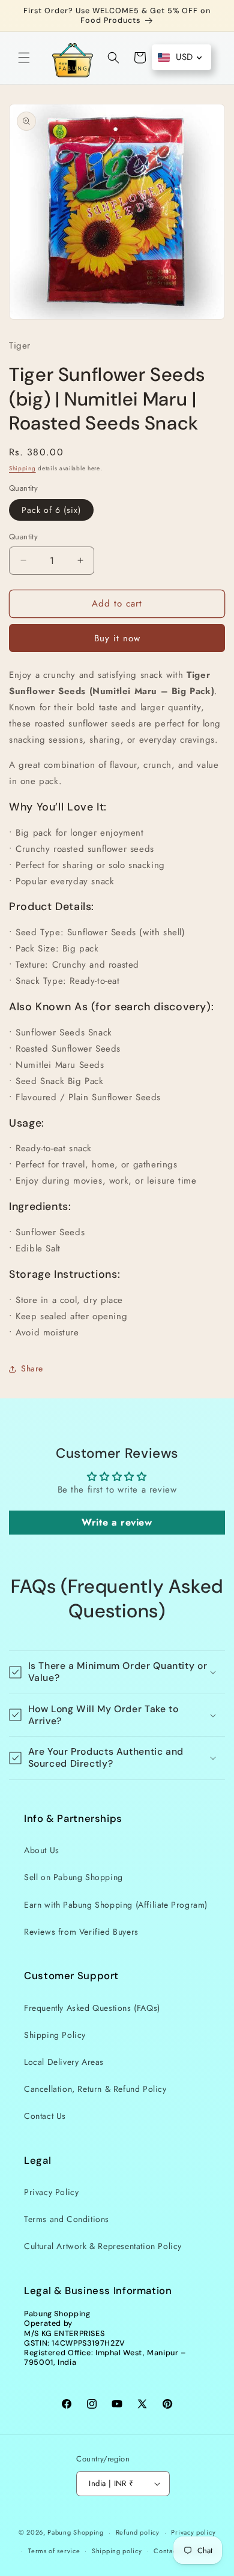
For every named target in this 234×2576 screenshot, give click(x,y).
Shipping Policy (55, 2035)
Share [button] (32, 1368)
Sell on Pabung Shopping (73, 1877)
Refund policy (138, 2532)
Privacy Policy (51, 2192)
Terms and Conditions (67, 2219)
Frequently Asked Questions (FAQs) (92, 2008)
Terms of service (54, 2551)
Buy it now (117, 638)
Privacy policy (193, 2532)
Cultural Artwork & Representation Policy (103, 2246)
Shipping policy (117, 2551)
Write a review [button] (117, 1522)
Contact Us (45, 2116)
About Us (42, 1850)
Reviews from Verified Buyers (81, 1932)
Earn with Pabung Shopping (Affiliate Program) (116, 1905)
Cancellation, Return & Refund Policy (95, 2089)
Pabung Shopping (76, 2532)
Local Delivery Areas (64, 2062)
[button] (24, 58)
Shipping (22, 468)
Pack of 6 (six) (51, 510)
